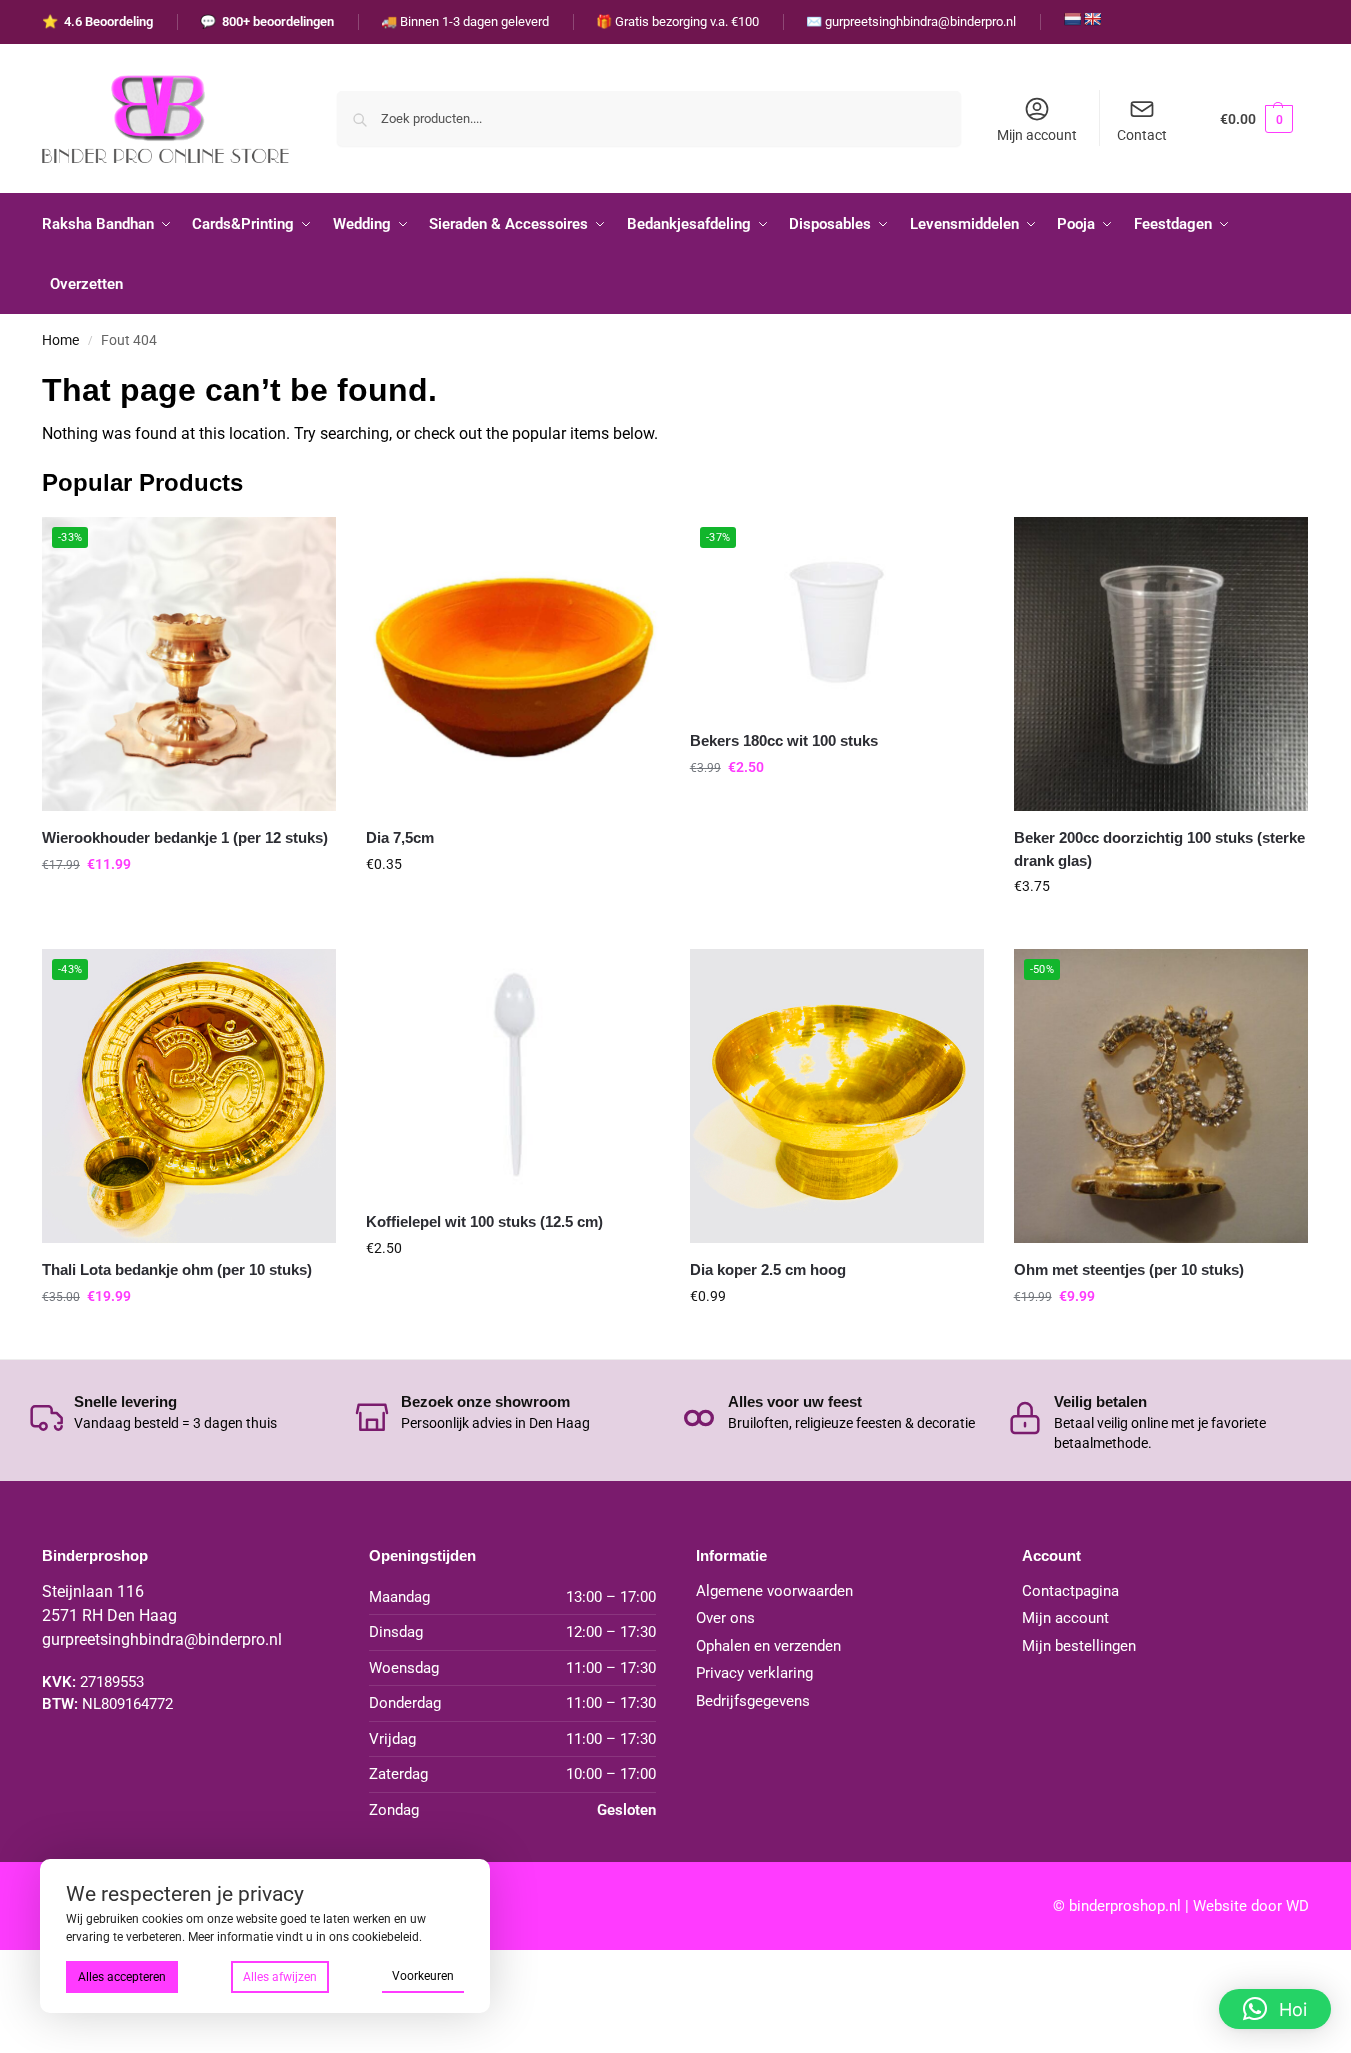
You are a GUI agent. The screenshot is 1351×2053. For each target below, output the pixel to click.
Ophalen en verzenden (768, 1646)
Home (60, 340)
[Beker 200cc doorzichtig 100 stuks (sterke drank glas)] (1161, 664)
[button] (1256, 118)
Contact (1142, 135)
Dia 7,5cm (400, 837)
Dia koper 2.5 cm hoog (768, 1269)
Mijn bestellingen (1079, 1646)
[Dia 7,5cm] (513, 664)
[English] (1092, 19)
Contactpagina (1070, 1591)
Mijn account (1037, 135)
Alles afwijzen (280, 1977)
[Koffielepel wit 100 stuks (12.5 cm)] (513, 1072)
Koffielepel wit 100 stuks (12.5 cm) (484, 1221)
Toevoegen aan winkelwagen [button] (189, 907)
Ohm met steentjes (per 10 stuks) (1129, 1269)
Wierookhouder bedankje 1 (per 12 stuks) (185, 837)
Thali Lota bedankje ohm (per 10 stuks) (177, 1269)
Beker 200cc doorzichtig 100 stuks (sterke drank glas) (1159, 849)
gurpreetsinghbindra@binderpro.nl (162, 1639)
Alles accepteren (122, 1977)
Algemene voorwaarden (774, 1591)
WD (1297, 1906)
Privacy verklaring (754, 1673)
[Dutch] (1072, 19)
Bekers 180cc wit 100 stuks (784, 740)
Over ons (725, 1618)
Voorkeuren (423, 1976)
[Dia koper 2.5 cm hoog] (837, 1096)
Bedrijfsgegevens (753, 1701)
